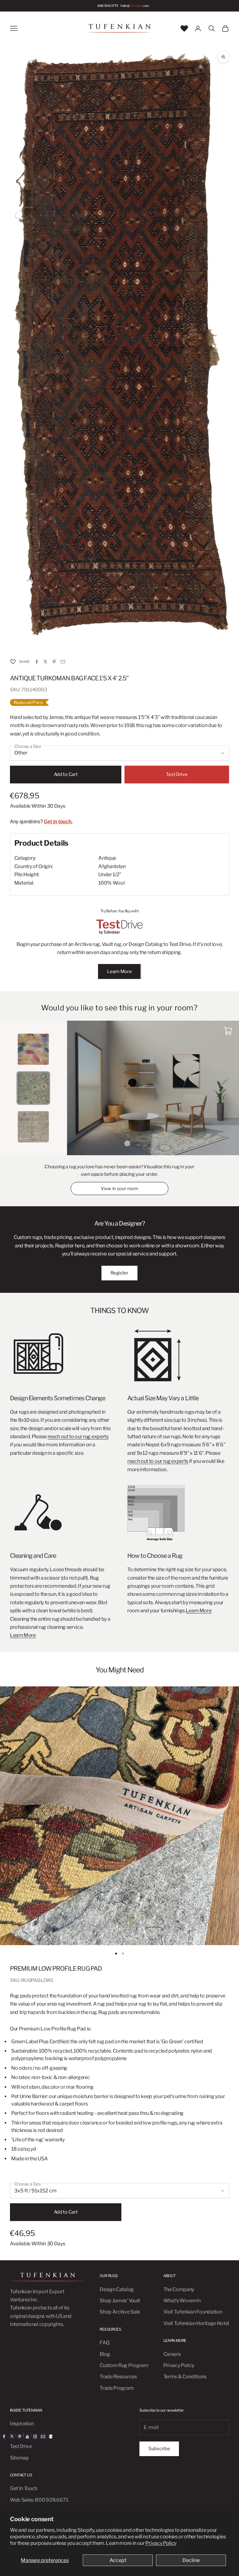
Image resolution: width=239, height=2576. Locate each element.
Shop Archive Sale (120, 2312)
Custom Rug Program (124, 2365)
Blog (105, 2354)
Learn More (119, 971)
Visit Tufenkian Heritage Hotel (196, 2323)
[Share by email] (63, 662)
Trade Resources (118, 2377)
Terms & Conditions (185, 2377)
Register (119, 1273)
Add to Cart (66, 774)
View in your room (119, 1188)
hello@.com (135, 6)
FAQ (104, 2343)
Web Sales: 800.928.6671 (39, 2500)
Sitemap (19, 2458)
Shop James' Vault (120, 2301)
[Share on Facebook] (37, 662)
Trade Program (117, 2388)
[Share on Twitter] (45, 662)
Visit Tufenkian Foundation (193, 2312)
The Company (179, 2289)
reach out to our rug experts (78, 1437)
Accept (118, 2560)
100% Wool (111, 883)
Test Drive (177, 774)
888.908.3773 (108, 6)
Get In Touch (24, 2488)
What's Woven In (182, 2301)
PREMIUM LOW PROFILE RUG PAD (56, 1969)
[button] (13, 662)
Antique (107, 858)
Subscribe (159, 2449)
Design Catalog (117, 2289)
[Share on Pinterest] (54, 662)
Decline (191, 2560)
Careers (172, 2354)
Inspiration (22, 2424)
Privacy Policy (161, 2543)
